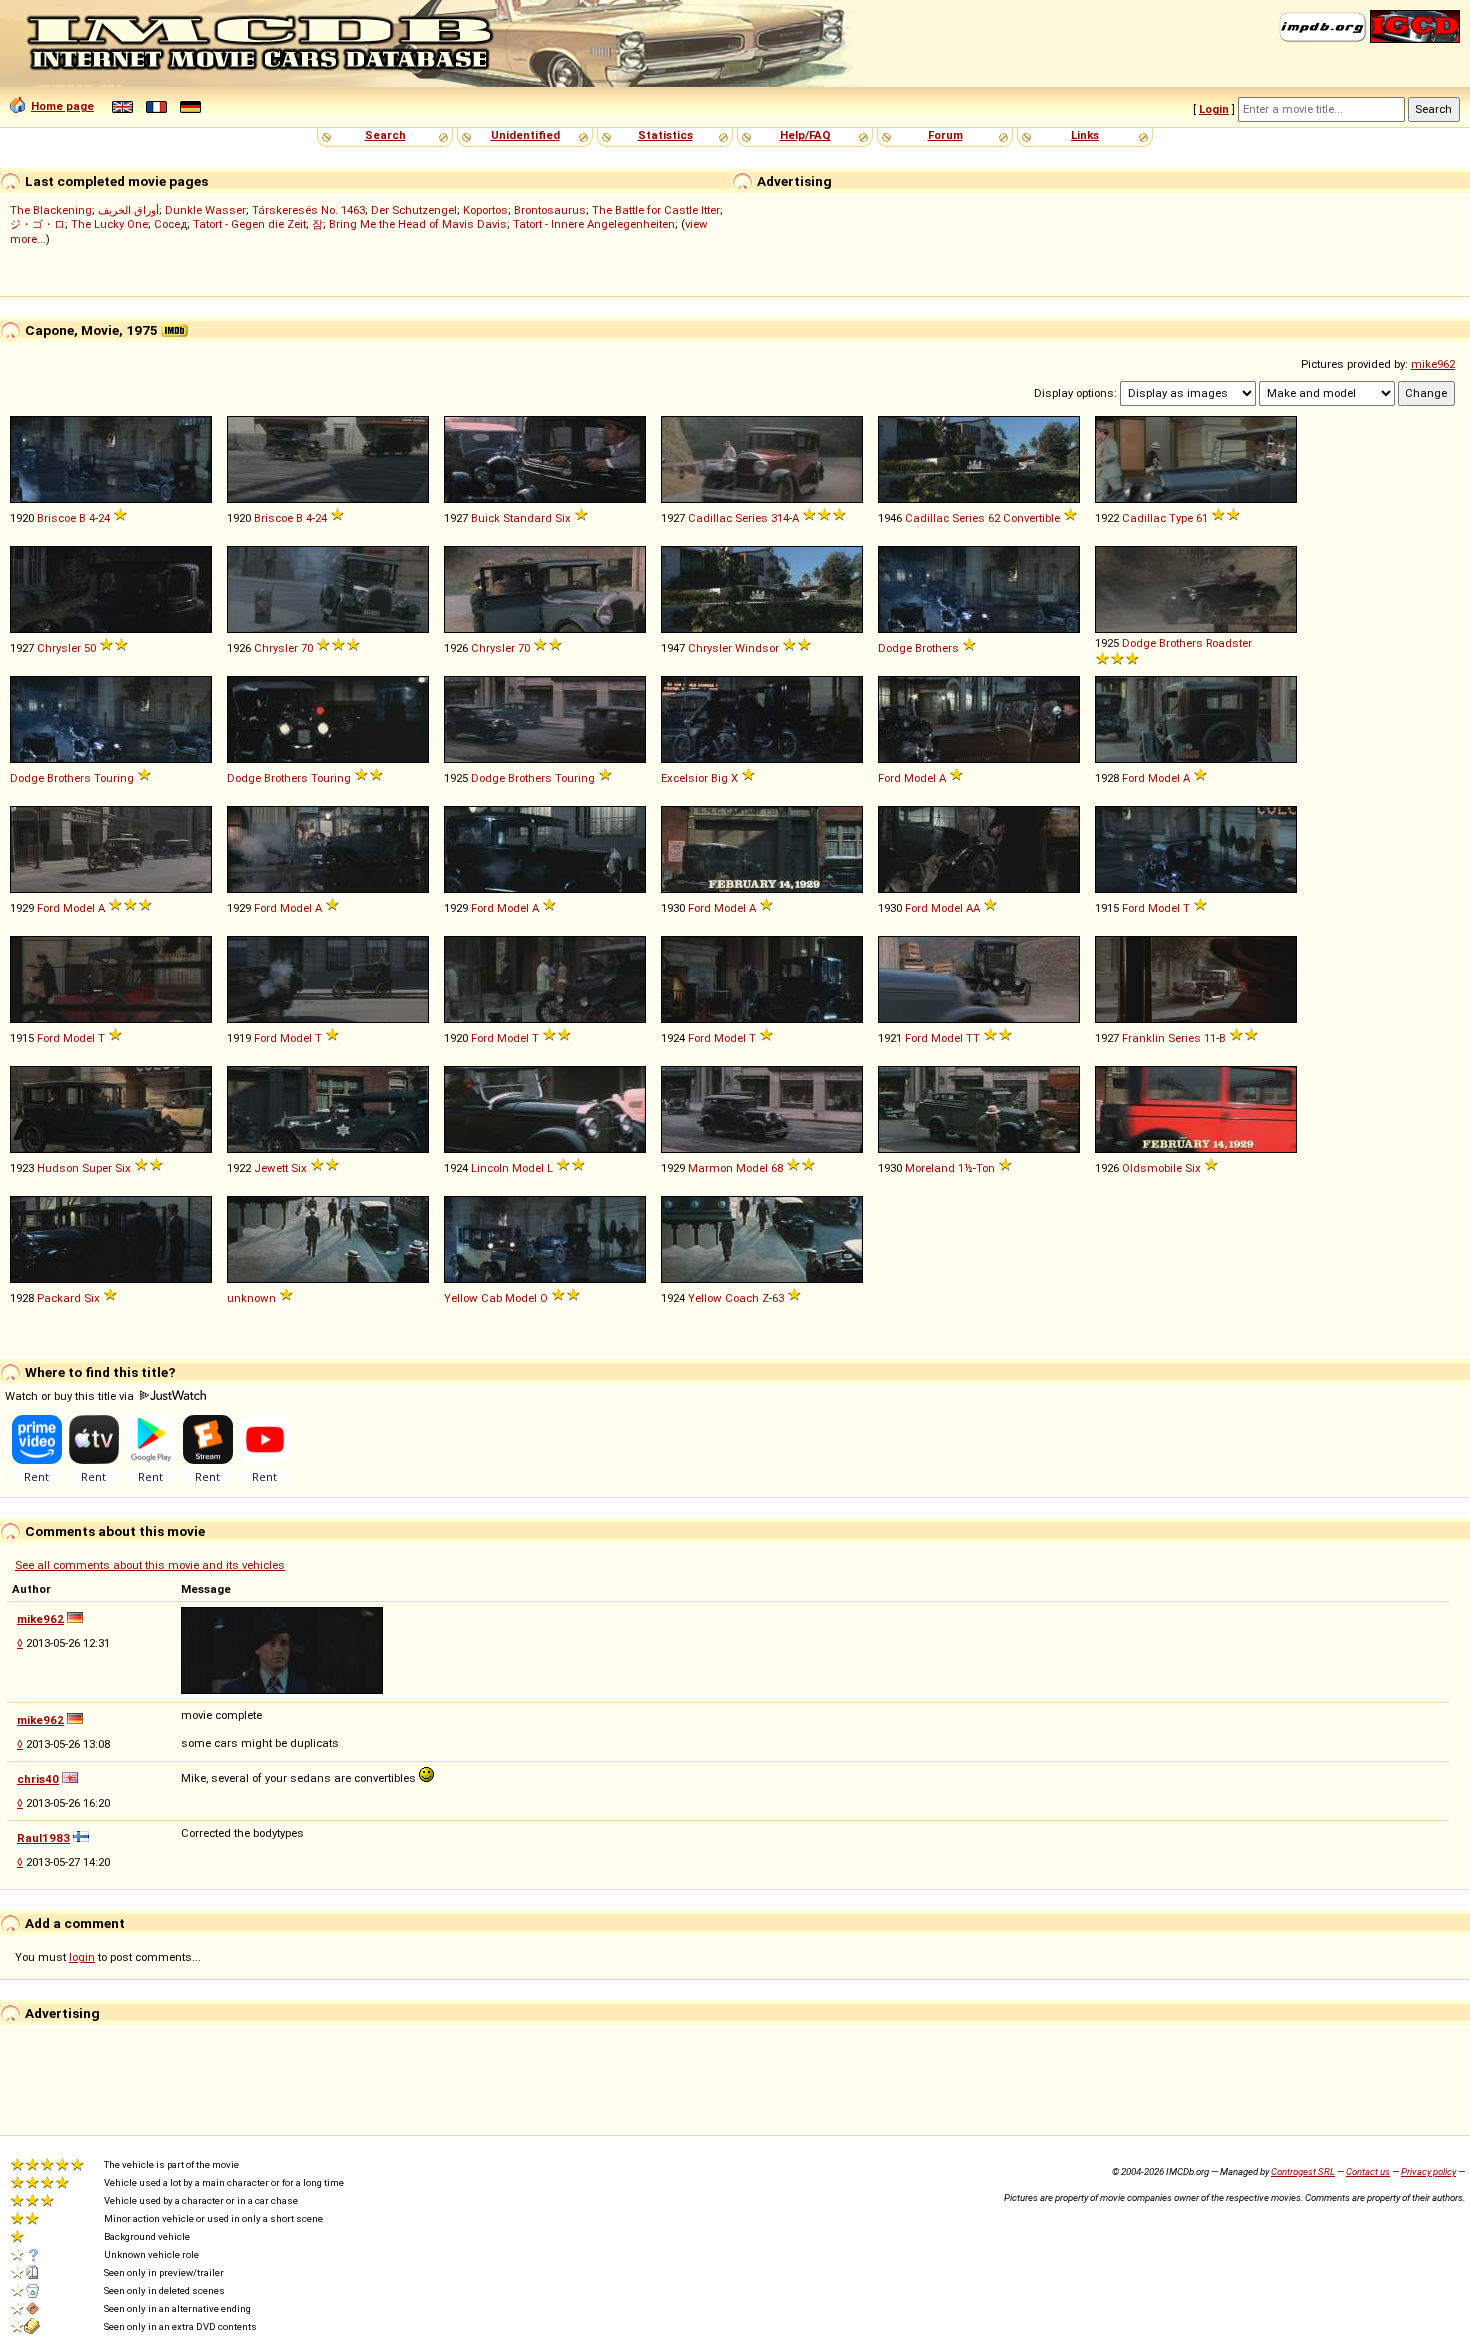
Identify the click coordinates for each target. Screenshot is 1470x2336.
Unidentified (525, 135)
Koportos (485, 210)
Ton (985, 1168)
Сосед (170, 224)
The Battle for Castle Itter (656, 210)
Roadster (1229, 643)
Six (563, 518)
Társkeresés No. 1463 (308, 210)
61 (1202, 518)
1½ (965, 1168)
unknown (251, 1298)
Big (719, 778)
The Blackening (51, 210)
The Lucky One (109, 224)
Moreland (930, 1168)
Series (751, 518)
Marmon (710, 1168)
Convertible (1031, 518)
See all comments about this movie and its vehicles (150, 1565)
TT (973, 1038)
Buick (485, 518)
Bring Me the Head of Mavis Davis (418, 224)
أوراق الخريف (128, 210)
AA (973, 908)
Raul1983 (43, 1838)
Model (920, 778)
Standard (527, 518)
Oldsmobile (1152, 1168)
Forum (945, 135)
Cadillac (710, 518)
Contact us (1368, 2171)
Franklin (1143, 1038)
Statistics (665, 135)
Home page (62, 106)
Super (97, 1168)
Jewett (271, 1168)
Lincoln (490, 1168)
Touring (114, 778)
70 (307, 648)
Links (1085, 135)
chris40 (38, 1779)
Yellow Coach (723, 1298)
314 (780, 518)
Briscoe (56, 518)
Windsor (757, 648)
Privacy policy (1428, 2171)
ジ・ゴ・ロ (37, 224)
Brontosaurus (550, 210)
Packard (59, 1298)
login (82, 1957)
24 (104, 518)
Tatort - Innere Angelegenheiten (594, 224)
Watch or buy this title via (71, 1396)
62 (994, 518)
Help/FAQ (805, 135)
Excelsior (684, 778)
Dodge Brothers (918, 648)
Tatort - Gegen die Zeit (249, 224)
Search (385, 135)
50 (90, 648)
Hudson (58, 1168)
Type (1181, 518)
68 (777, 1168)
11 (1210, 1038)
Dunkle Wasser (205, 210)
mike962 (1433, 364)
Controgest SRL (1303, 2171)
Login (1214, 109)
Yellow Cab (473, 1298)
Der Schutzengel (414, 210)
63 (778, 1298)
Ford (889, 778)
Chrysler (59, 648)
